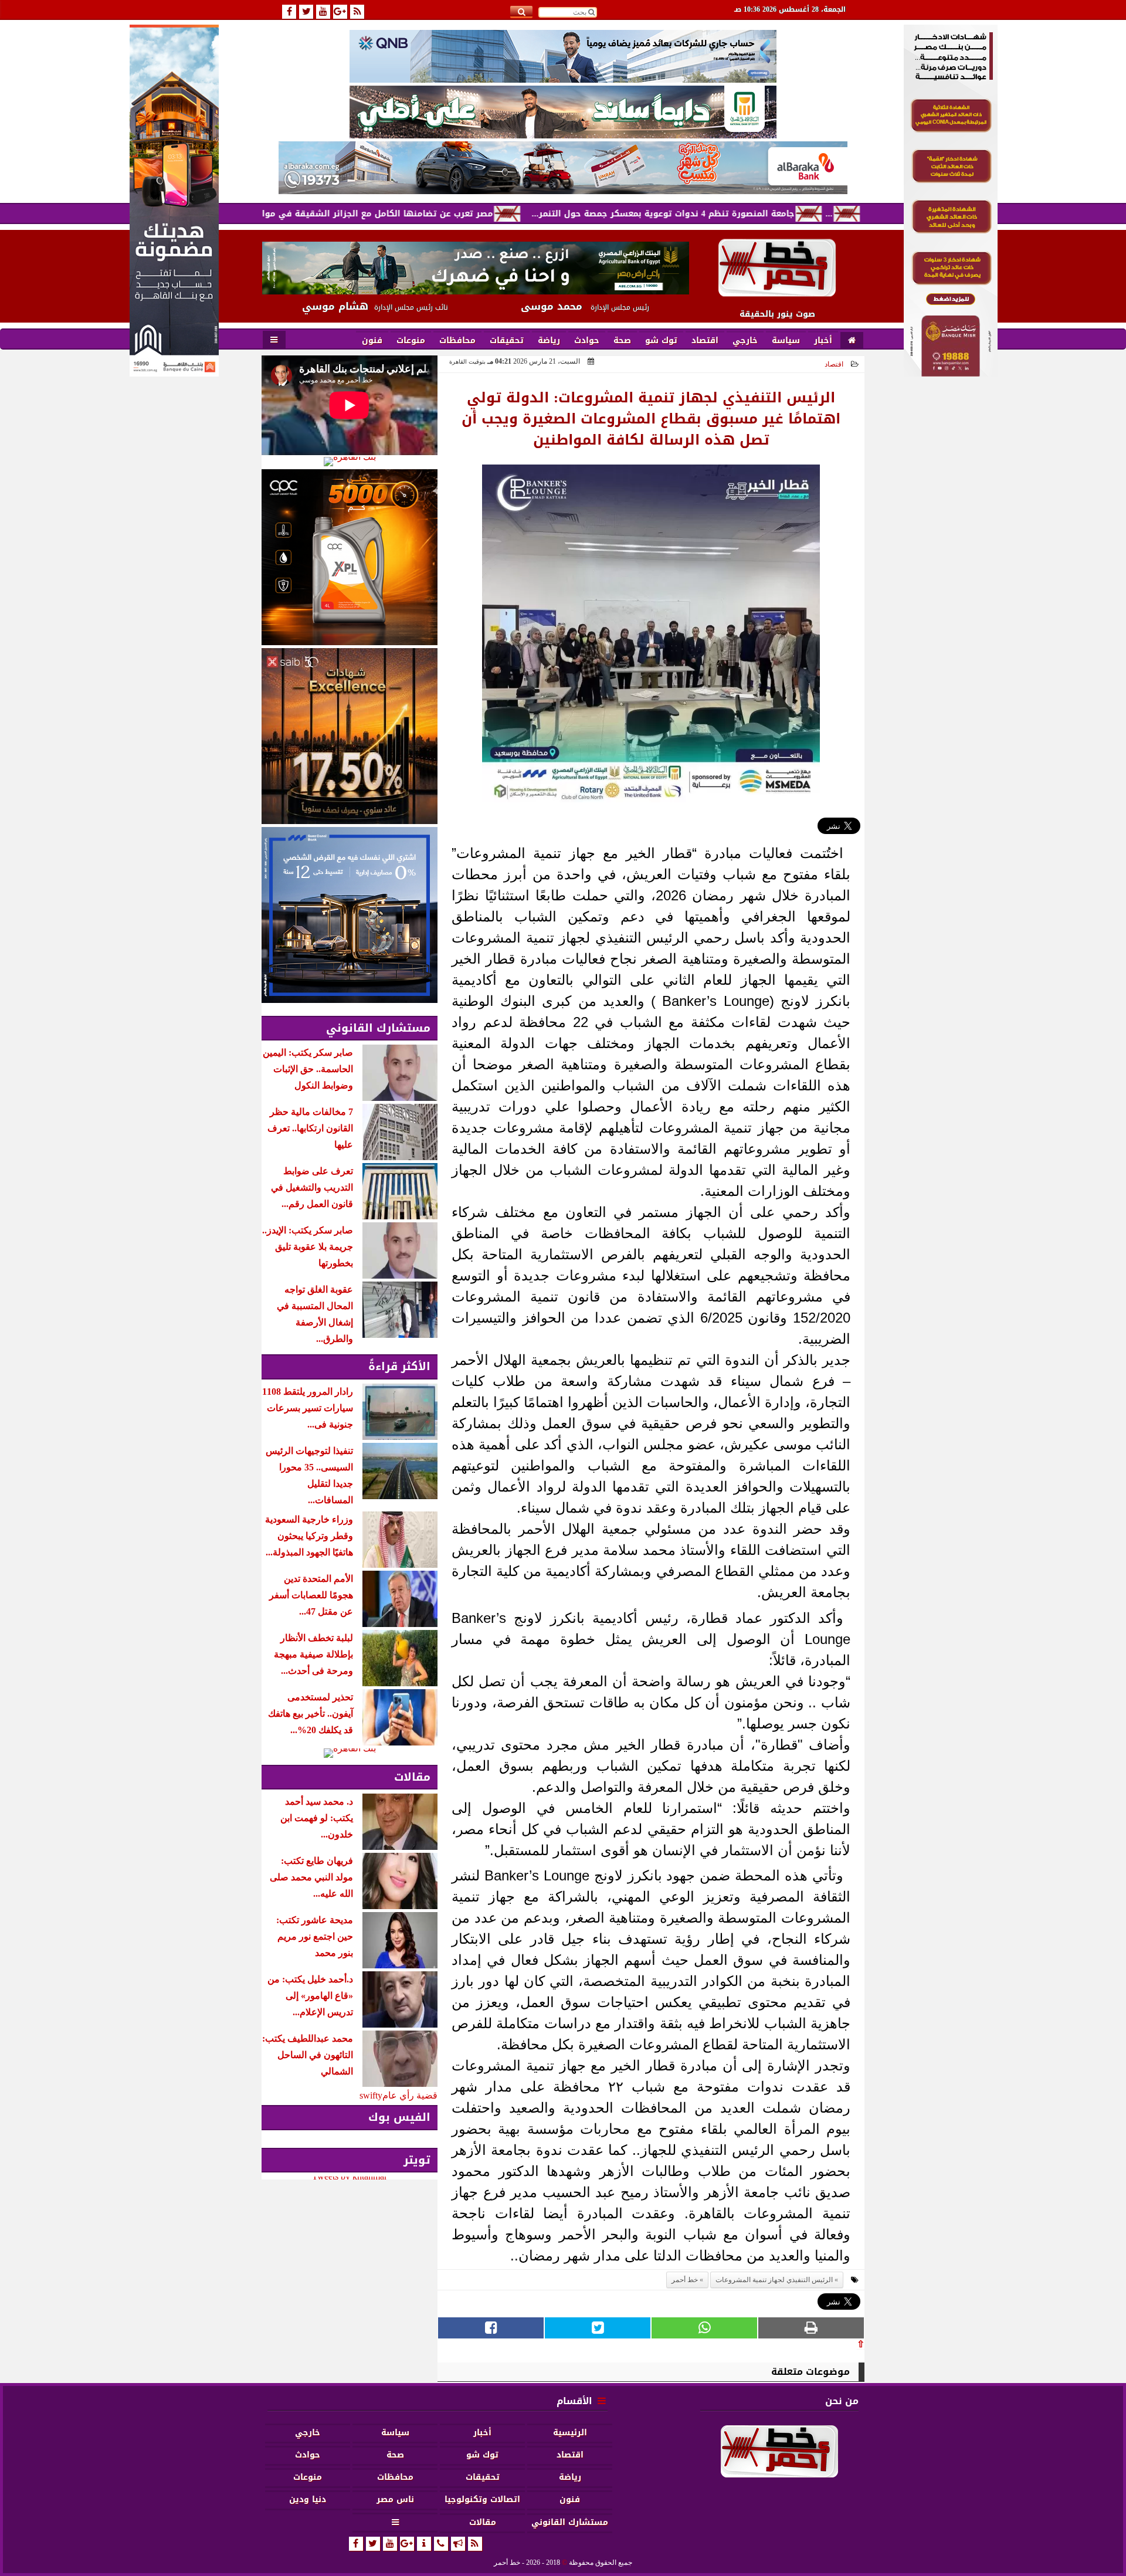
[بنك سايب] (350, 736)
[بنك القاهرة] (350, 462)
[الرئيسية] (852, 341)
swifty (371, 2095)
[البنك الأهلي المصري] (563, 112)
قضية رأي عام (410, 2095)
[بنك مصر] (951, 373)
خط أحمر (685, 2280)
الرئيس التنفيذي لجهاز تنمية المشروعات (774, 2280)
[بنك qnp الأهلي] (563, 56)
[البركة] (563, 168)
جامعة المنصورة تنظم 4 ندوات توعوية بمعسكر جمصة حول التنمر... (757, 214)
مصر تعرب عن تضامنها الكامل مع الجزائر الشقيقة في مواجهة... (458, 214)
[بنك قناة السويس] (350, 915)
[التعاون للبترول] (350, 557)
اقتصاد (834, 364)
